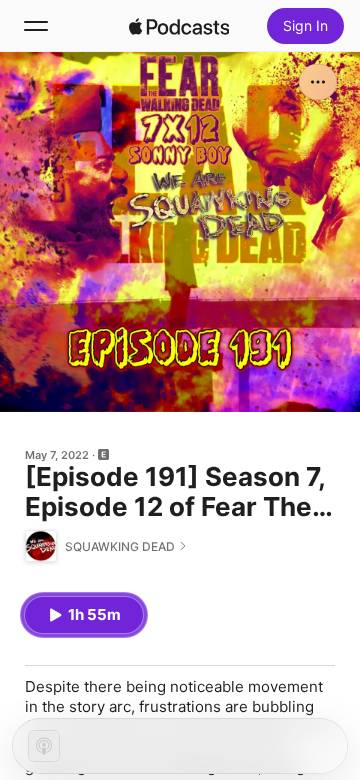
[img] (179, 26)
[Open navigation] (36, 26)
